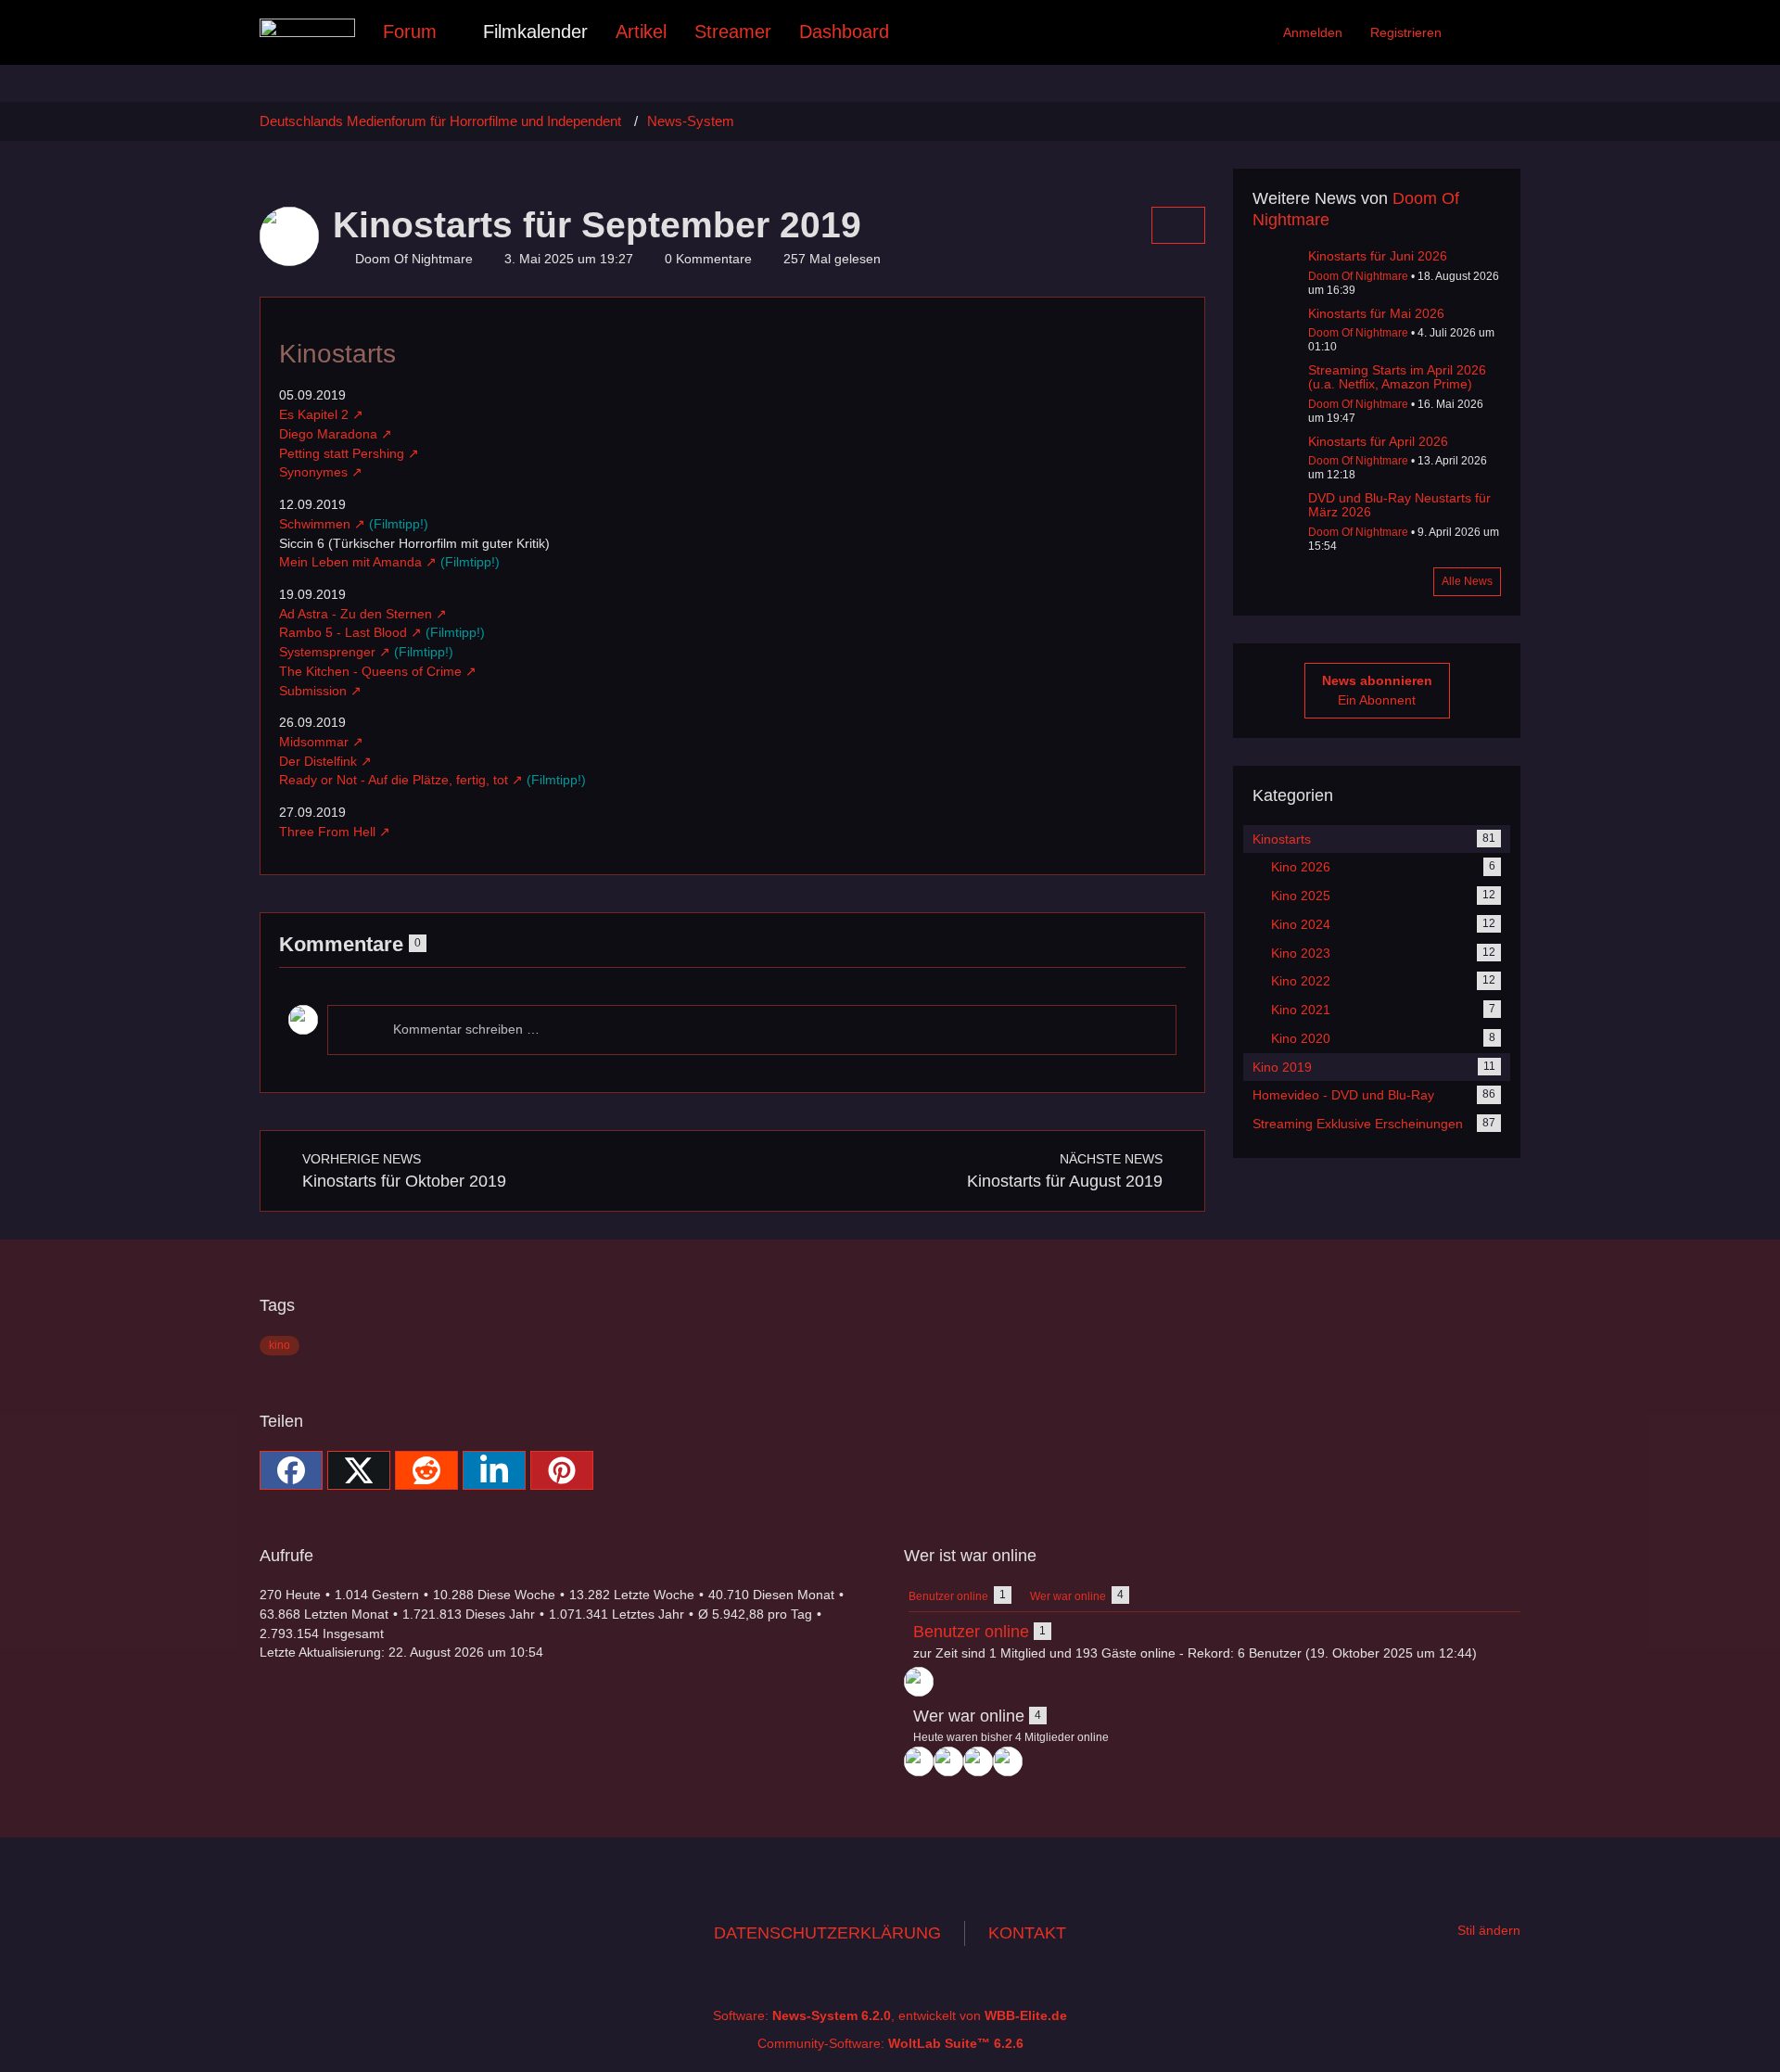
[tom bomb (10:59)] (919, 1682)
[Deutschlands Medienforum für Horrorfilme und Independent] (307, 28)
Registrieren (1406, 32)
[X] (359, 1470)
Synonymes (313, 472)
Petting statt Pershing (342, 453)
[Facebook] (291, 1470)
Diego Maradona (328, 434)
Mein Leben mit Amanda (350, 562)
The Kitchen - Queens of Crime (370, 671)
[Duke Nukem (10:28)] (978, 1761)
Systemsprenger (327, 652)
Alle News (1467, 581)
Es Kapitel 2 (314, 414)
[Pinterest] (562, 1470)
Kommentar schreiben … (466, 1029)
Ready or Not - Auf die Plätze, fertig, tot (394, 780)
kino (280, 1345)
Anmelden (1313, 32)
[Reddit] (426, 1470)
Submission (313, 691)
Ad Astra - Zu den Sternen (356, 614)
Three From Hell (327, 832)
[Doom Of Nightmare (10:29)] (948, 1761)
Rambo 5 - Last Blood (343, 632)
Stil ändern (1489, 1930)
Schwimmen (315, 524)
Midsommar (314, 742)
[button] (494, 1470)
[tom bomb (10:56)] (919, 1761)
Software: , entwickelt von (890, 2015)
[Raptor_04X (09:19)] (1008, 1761)
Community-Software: (890, 2043)
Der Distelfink (318, 761)
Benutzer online (971, 1632)
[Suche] (1488, 32)
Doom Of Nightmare (1358, 276)
